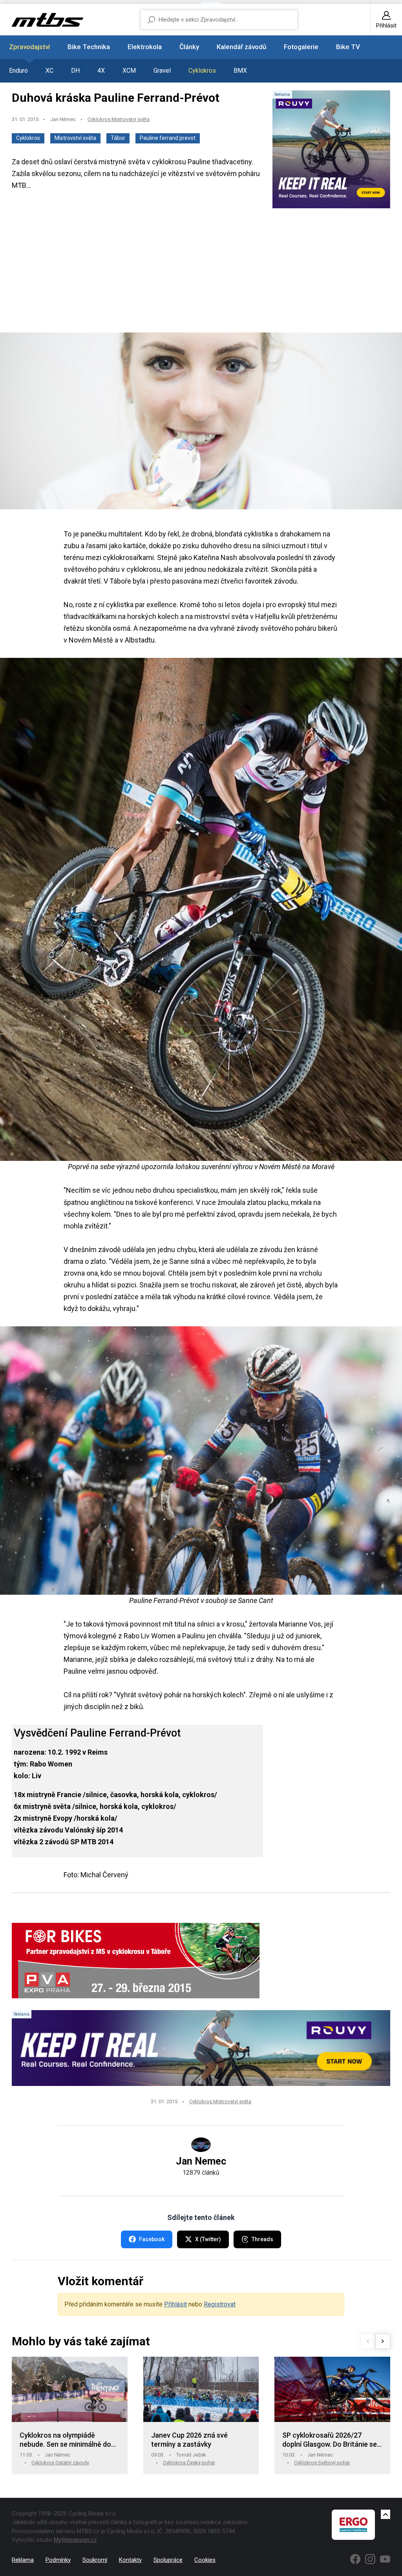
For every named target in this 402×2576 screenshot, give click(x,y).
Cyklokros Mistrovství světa (119, 119)
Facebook (152, 2239)
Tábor (118, 138)
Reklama (23, 2560)
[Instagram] (370, 2559)
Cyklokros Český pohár (189, 2463)
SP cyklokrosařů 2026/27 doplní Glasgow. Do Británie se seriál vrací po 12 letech (330, 2440)
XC (49, 71)
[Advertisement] (201, 271)
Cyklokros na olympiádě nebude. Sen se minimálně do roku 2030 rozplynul (65, 2440)
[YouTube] (385, 2559)
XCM (129, 71)
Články (189, 47)
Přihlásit (175, 2304)
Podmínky (58, 2560)
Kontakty (130, 2560)
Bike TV (348, 47)
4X (101, 71)
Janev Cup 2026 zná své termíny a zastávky (189, 2440)
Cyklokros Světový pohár (322, 2463)
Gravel (162, 71)
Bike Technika (89, 47)
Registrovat (220, 2304)
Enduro (18, 71)
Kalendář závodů (241, 47)
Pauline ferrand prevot (168, 138)
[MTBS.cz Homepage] (48, 20)
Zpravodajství (29, 47)
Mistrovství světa (75, 138)
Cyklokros (202, 71)
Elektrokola (145, 47)
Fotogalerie (301, 47)
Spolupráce (168, 2560)
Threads (262, 2239)
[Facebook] (355, 2559)
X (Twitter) (208, 2239)
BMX (240, 71)
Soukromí (95, 2560)
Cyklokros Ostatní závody (60, 2463)
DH (75, 71)
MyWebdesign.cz (75, 2540)
